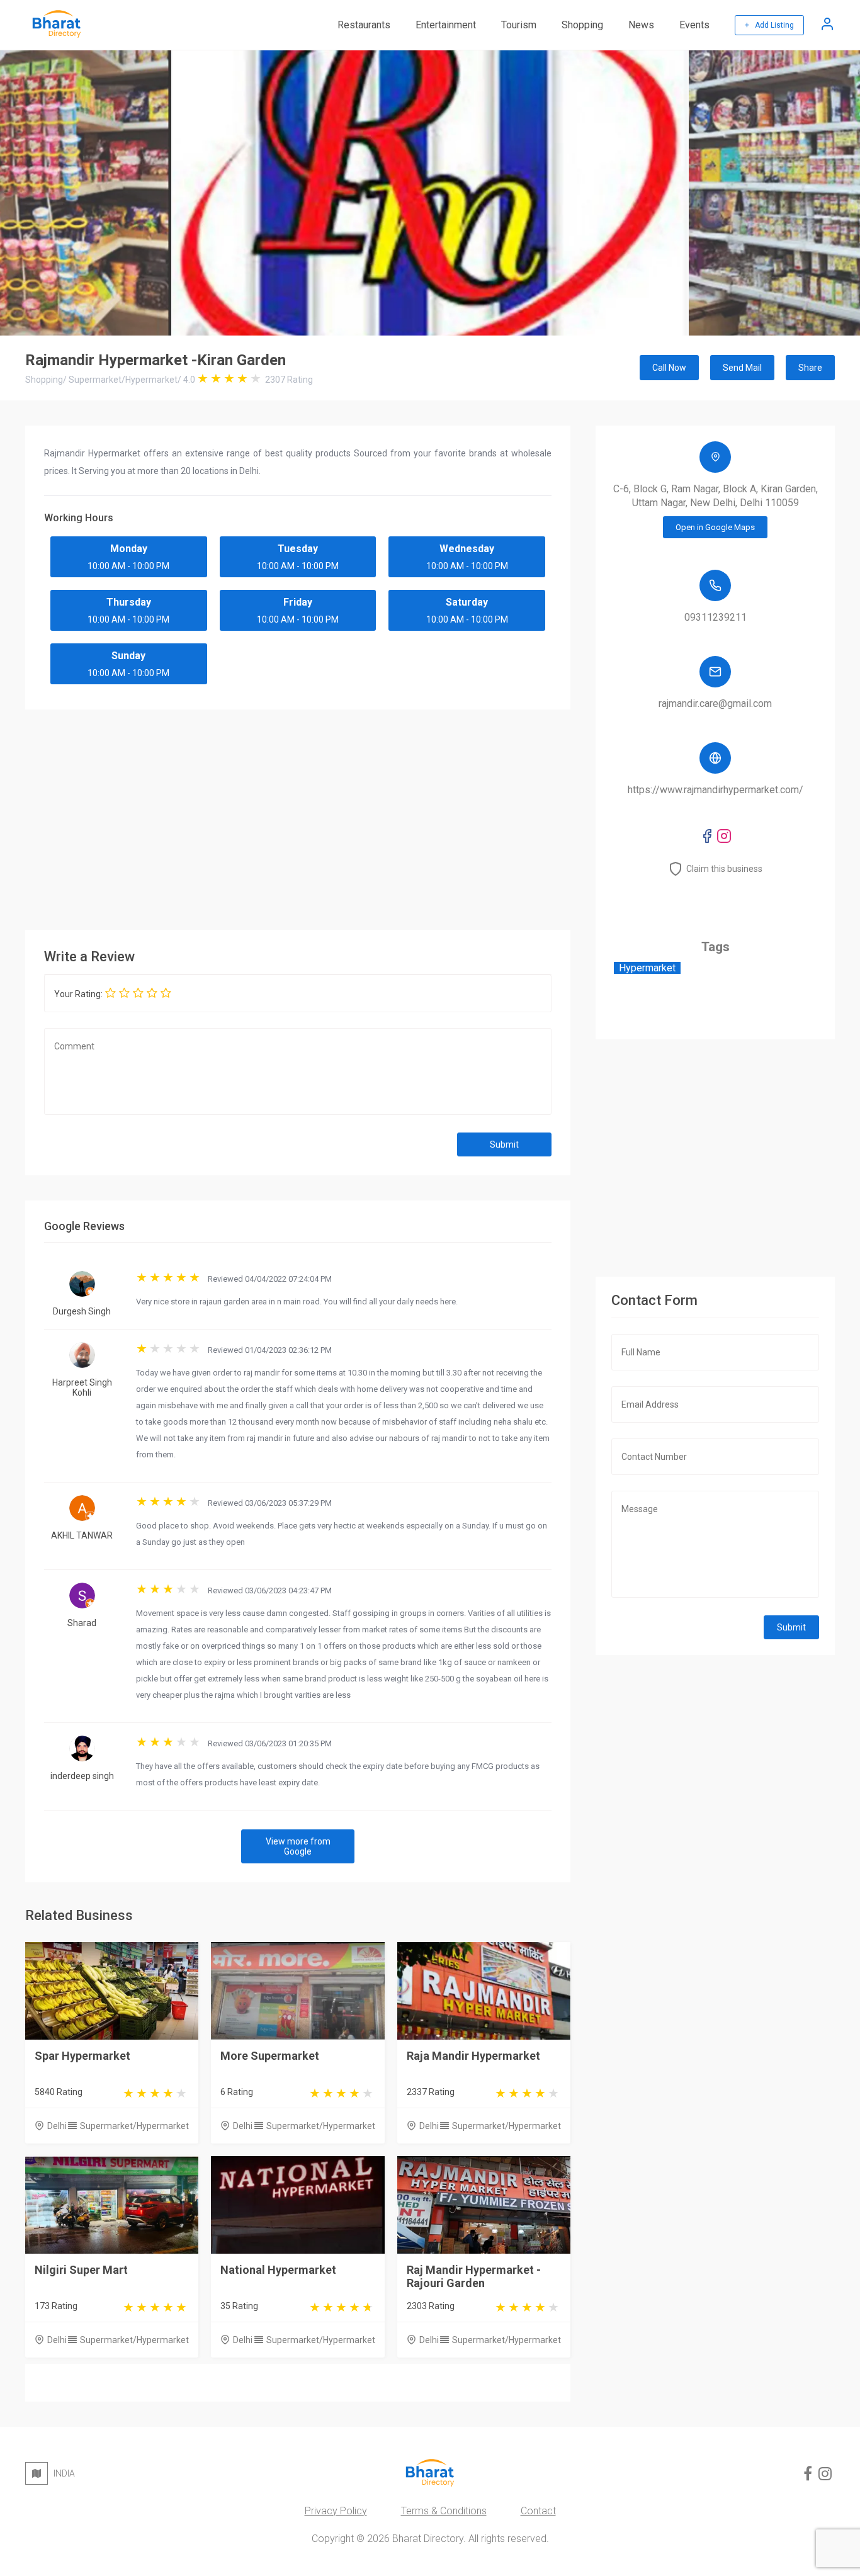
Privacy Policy (336, 2511)
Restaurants (364, 25)
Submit (504, 1144)
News (641, 25)
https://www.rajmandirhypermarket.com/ (716, 790)
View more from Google (298, 1846)
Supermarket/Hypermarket (134, 2126)
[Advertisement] (298, 816)
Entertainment (446, 25)
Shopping (582, 25)
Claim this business (724, 869)
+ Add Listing (769, 25)
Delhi (57, 2126)
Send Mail (742, 368)
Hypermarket (647, 968)
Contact (538, 2511)
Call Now (669, 368)
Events (694, 25)
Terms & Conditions (444, 2511)
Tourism (519, 25)
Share (810, 368)
